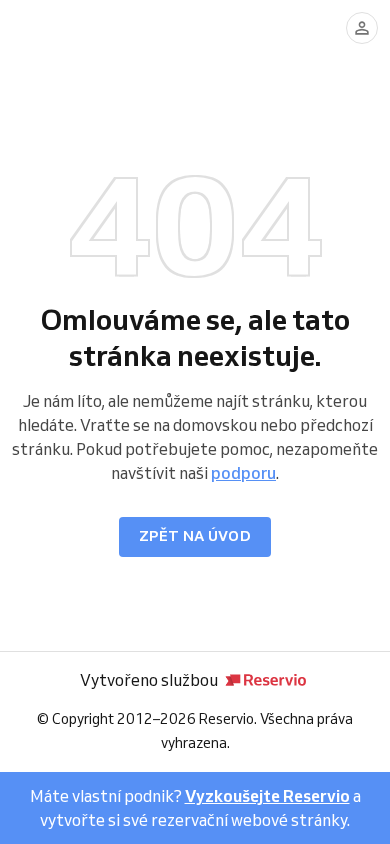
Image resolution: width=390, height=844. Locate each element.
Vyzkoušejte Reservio (267, 796)
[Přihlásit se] (362, 28)
